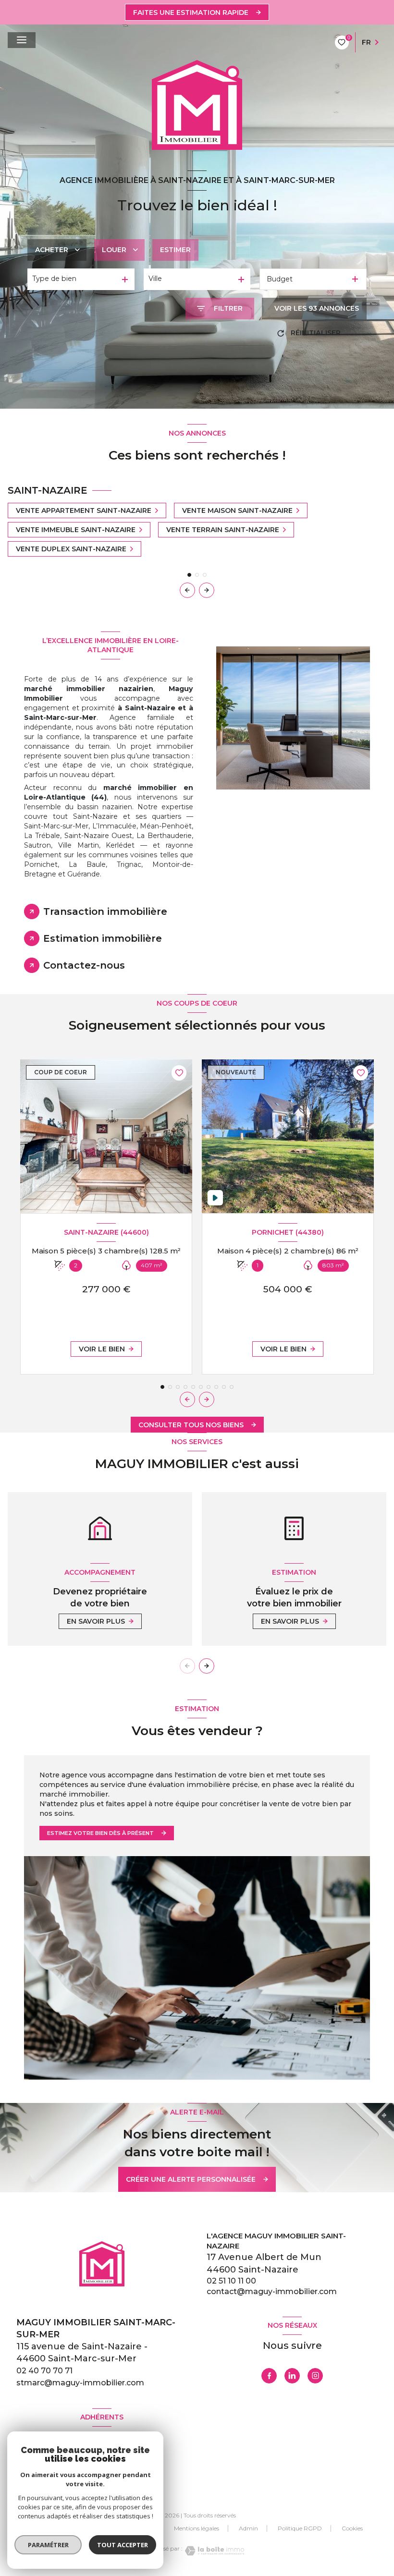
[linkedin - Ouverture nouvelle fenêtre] (292, 2376)
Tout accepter (123, 2545)
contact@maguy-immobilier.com (272, 2291)
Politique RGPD (300, 2528)
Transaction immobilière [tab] (105, 911)
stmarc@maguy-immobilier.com (80, 2383)
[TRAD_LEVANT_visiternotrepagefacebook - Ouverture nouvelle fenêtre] (269, 2376)
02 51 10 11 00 (231, 2281)
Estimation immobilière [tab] (103, 938)
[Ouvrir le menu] (22, 40)
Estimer (175, 250)
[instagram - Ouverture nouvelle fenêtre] (315, 2376)
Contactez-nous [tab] (84, 965)
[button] (207, 590)
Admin (248, 2528)
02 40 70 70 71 (44, 2371)
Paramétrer (48, 2545)
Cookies (352, 2528)
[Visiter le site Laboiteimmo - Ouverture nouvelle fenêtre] (213, 2551)
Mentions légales (197, 2528)
